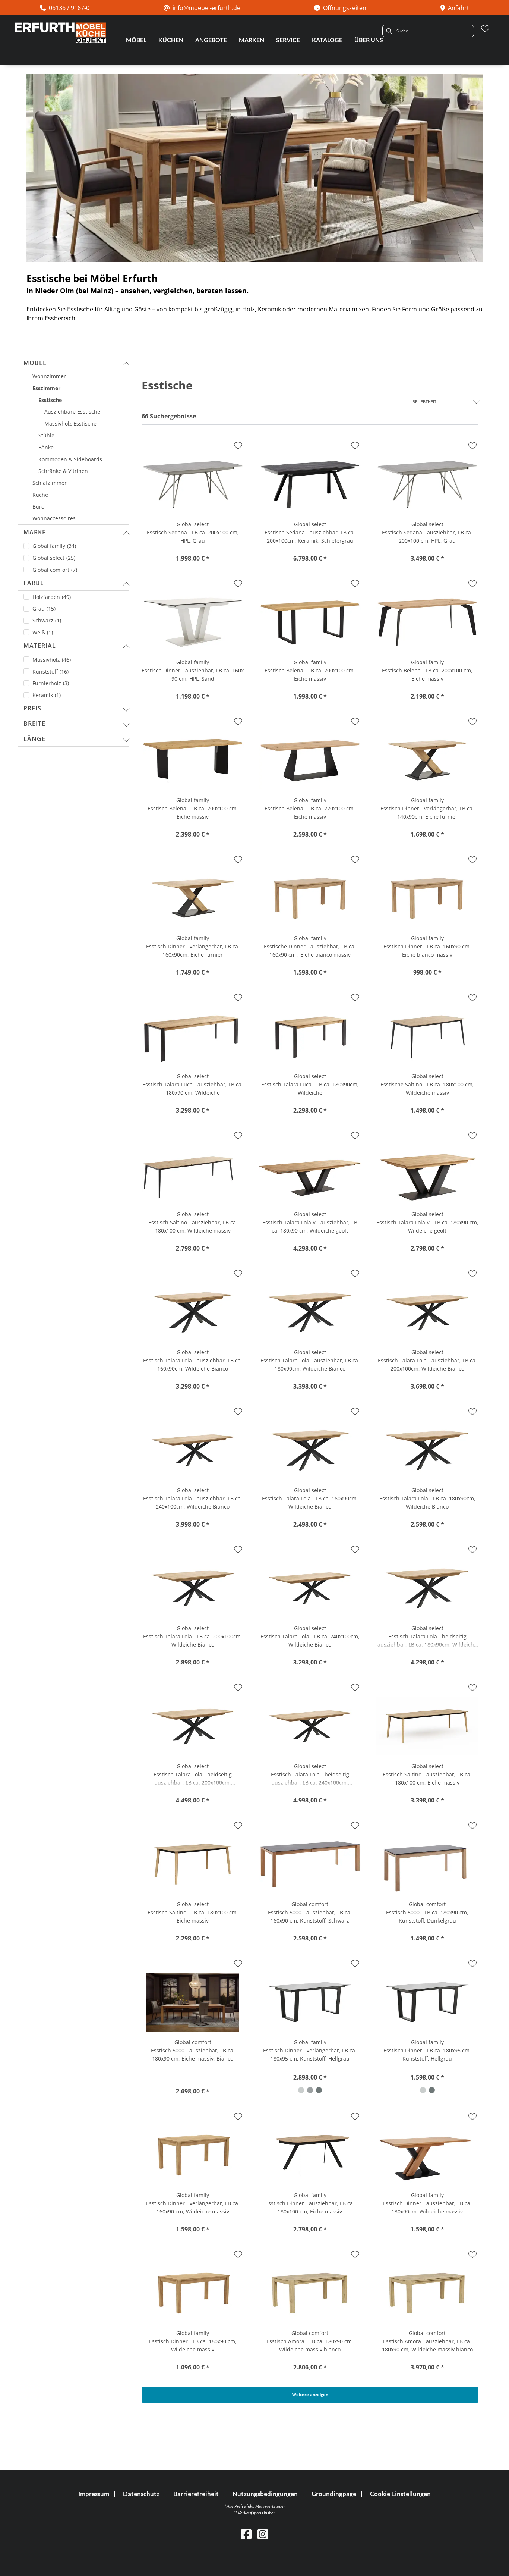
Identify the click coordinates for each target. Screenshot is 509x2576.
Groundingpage (334, 2494)
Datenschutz (141, 2494)
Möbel (35, 363)
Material (40, 646)
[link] (136, 40)
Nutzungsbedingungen (265, 2494)
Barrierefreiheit (196, 2494)
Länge (34, 739)
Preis (32, 708)
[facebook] (246, 2534)
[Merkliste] (485, 29)
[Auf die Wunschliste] (238, 446)
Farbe (34, 583)
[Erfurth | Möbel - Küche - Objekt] (60, 33)
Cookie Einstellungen (400, 2494)
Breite (34, 724)
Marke (35, 532)
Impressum (94, 2494)
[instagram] (263, 2534)
